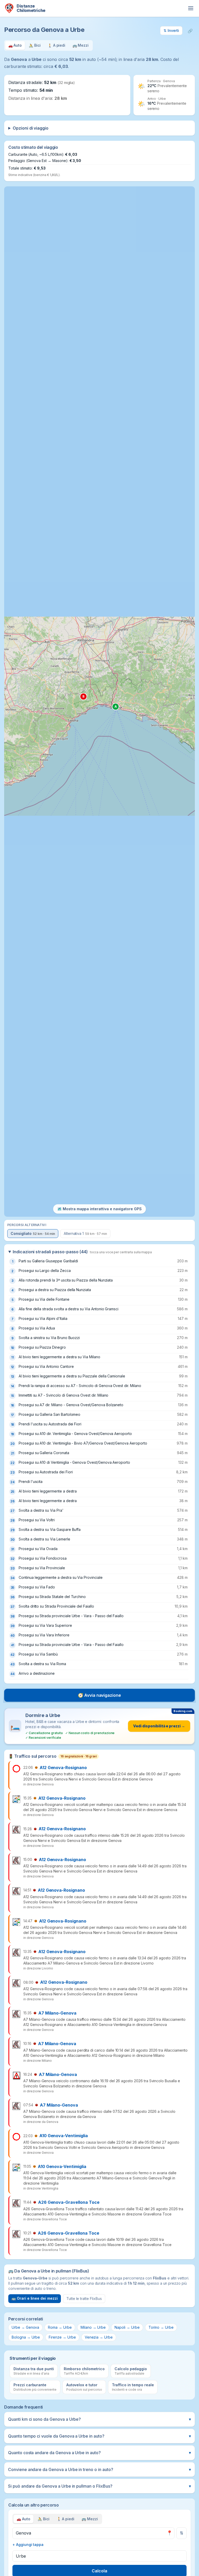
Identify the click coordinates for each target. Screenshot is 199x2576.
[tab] (15, 45)
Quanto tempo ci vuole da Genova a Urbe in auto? (99, 2436)
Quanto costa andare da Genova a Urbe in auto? (99, 2453)
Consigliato (33, 1233)
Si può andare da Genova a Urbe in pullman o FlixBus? (99, 2486)
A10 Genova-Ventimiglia (64, 2136)
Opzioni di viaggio (31, 128)
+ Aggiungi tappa (28, 2545)
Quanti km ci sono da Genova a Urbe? (99, 2419)
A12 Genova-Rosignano (63, 1768)
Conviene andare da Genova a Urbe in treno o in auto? (99, 2469)
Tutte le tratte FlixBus (84, 2299)
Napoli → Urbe (127, 2327)
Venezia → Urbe (99, 2337)
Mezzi (90, 2519)
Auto (23, 2519)
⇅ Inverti (171, 30)
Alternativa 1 (85, 1233)
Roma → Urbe (60, 2327)
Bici (44, 2519)
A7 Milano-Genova (57, 2013)
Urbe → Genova (25, 2327)
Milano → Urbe (93, 2327)
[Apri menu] (191, 8)
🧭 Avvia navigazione (99, 1695)
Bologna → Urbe (26, 2337)
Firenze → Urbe (62, 2337)
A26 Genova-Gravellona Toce (69, 2202)
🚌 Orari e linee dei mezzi (35, 2298)
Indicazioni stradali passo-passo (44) (82, 1252)
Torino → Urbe (161, 2327)
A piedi (66, 2519)
